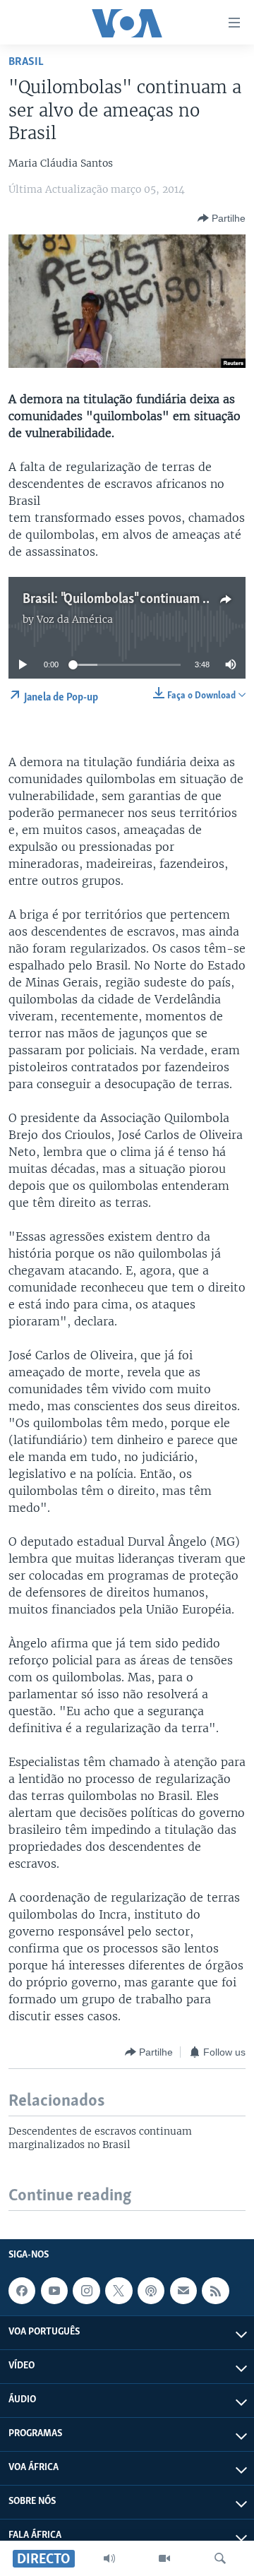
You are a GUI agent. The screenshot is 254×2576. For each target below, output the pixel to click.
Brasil (26, 62)
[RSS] (215, 2291)
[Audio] (109, 2558)
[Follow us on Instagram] (86, 2291)
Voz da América (75, 619)
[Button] (222, 218)
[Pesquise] (220, 2558)
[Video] (164, 2558)
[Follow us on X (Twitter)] (119, 2291)
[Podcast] (151, 2291)
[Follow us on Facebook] (22, 2291)
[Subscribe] (183, 2291)
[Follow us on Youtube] (54, 2291)
